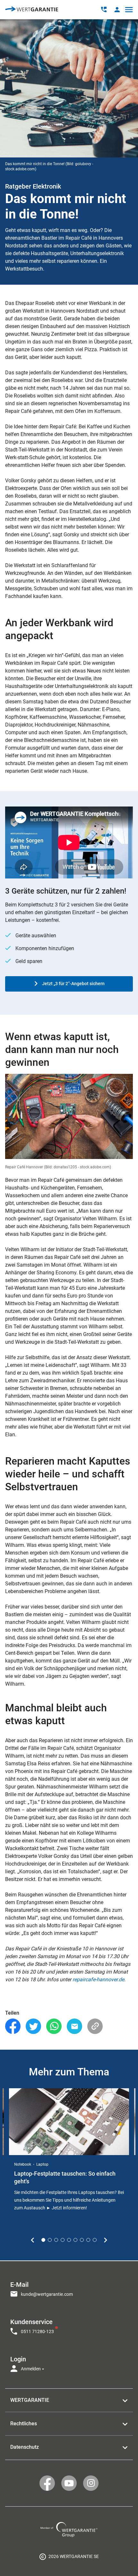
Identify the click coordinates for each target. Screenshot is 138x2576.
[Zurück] (33, 2240)
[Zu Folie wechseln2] (50, 2240)
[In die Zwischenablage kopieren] (95, 2026)
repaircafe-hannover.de (98, 1979)
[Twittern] (33, 2026)
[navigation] (69, 2325)
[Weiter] (105, 2240)
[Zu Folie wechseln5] (69, 2240)
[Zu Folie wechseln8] (88, 2240)
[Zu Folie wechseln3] (56, 2240)
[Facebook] (13, 2026)
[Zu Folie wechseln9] (95, 2240)
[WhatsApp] (54, 2026)
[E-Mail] (74, 2026)
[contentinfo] (69, 2556)
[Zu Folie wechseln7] (82, 2240)
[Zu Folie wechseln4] (63, 2240)
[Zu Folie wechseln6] (75, 2240)
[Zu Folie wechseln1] (43, 2240)
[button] (117, 9)
